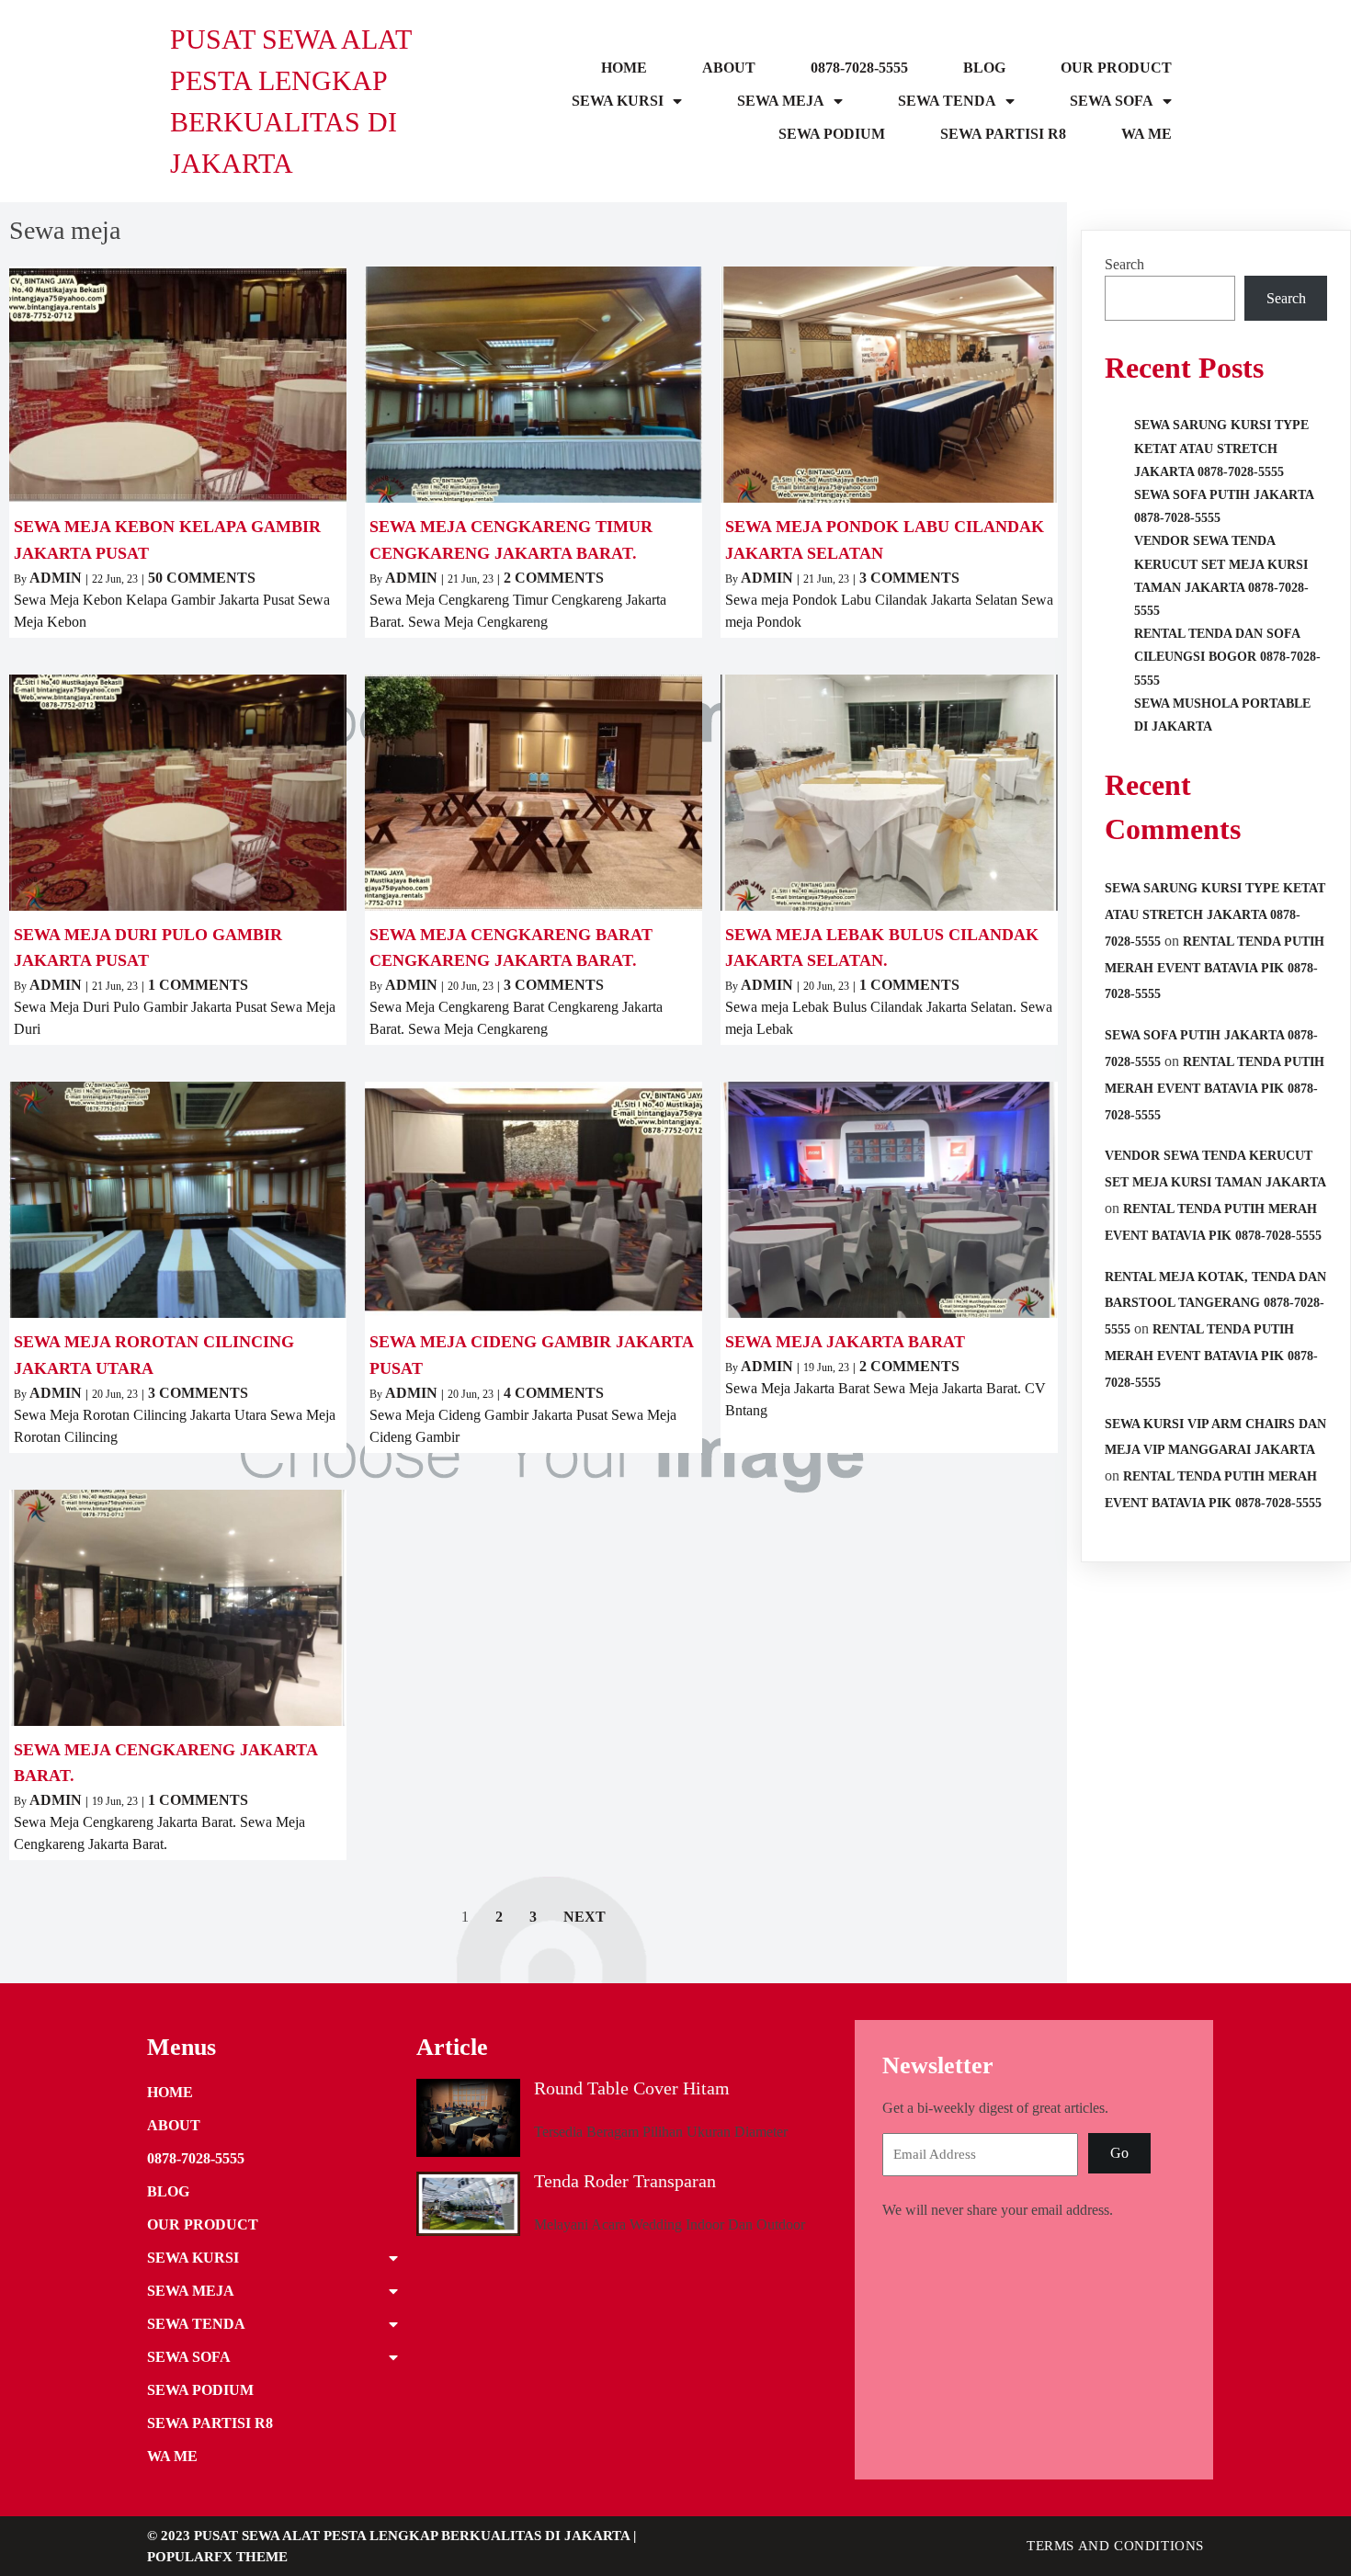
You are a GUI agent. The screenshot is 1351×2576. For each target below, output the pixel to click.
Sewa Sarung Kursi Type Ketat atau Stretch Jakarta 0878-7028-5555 (1221, 448)
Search (1124, 264)
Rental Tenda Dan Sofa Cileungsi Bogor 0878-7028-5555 (1227, 657)
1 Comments (198, 985)
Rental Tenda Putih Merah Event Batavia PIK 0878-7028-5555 (1215, 968)
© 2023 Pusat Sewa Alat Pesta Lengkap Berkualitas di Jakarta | (392, 2536)
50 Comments (202, 578)
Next (585, 1917)
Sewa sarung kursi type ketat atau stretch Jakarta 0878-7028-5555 (1215, 915)
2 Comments (554, 578)
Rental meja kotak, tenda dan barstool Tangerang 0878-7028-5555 (1215, 1304)
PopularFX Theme (217, 2557)
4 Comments (554, 1393)
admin (56, 578)
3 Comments (909, 578)
